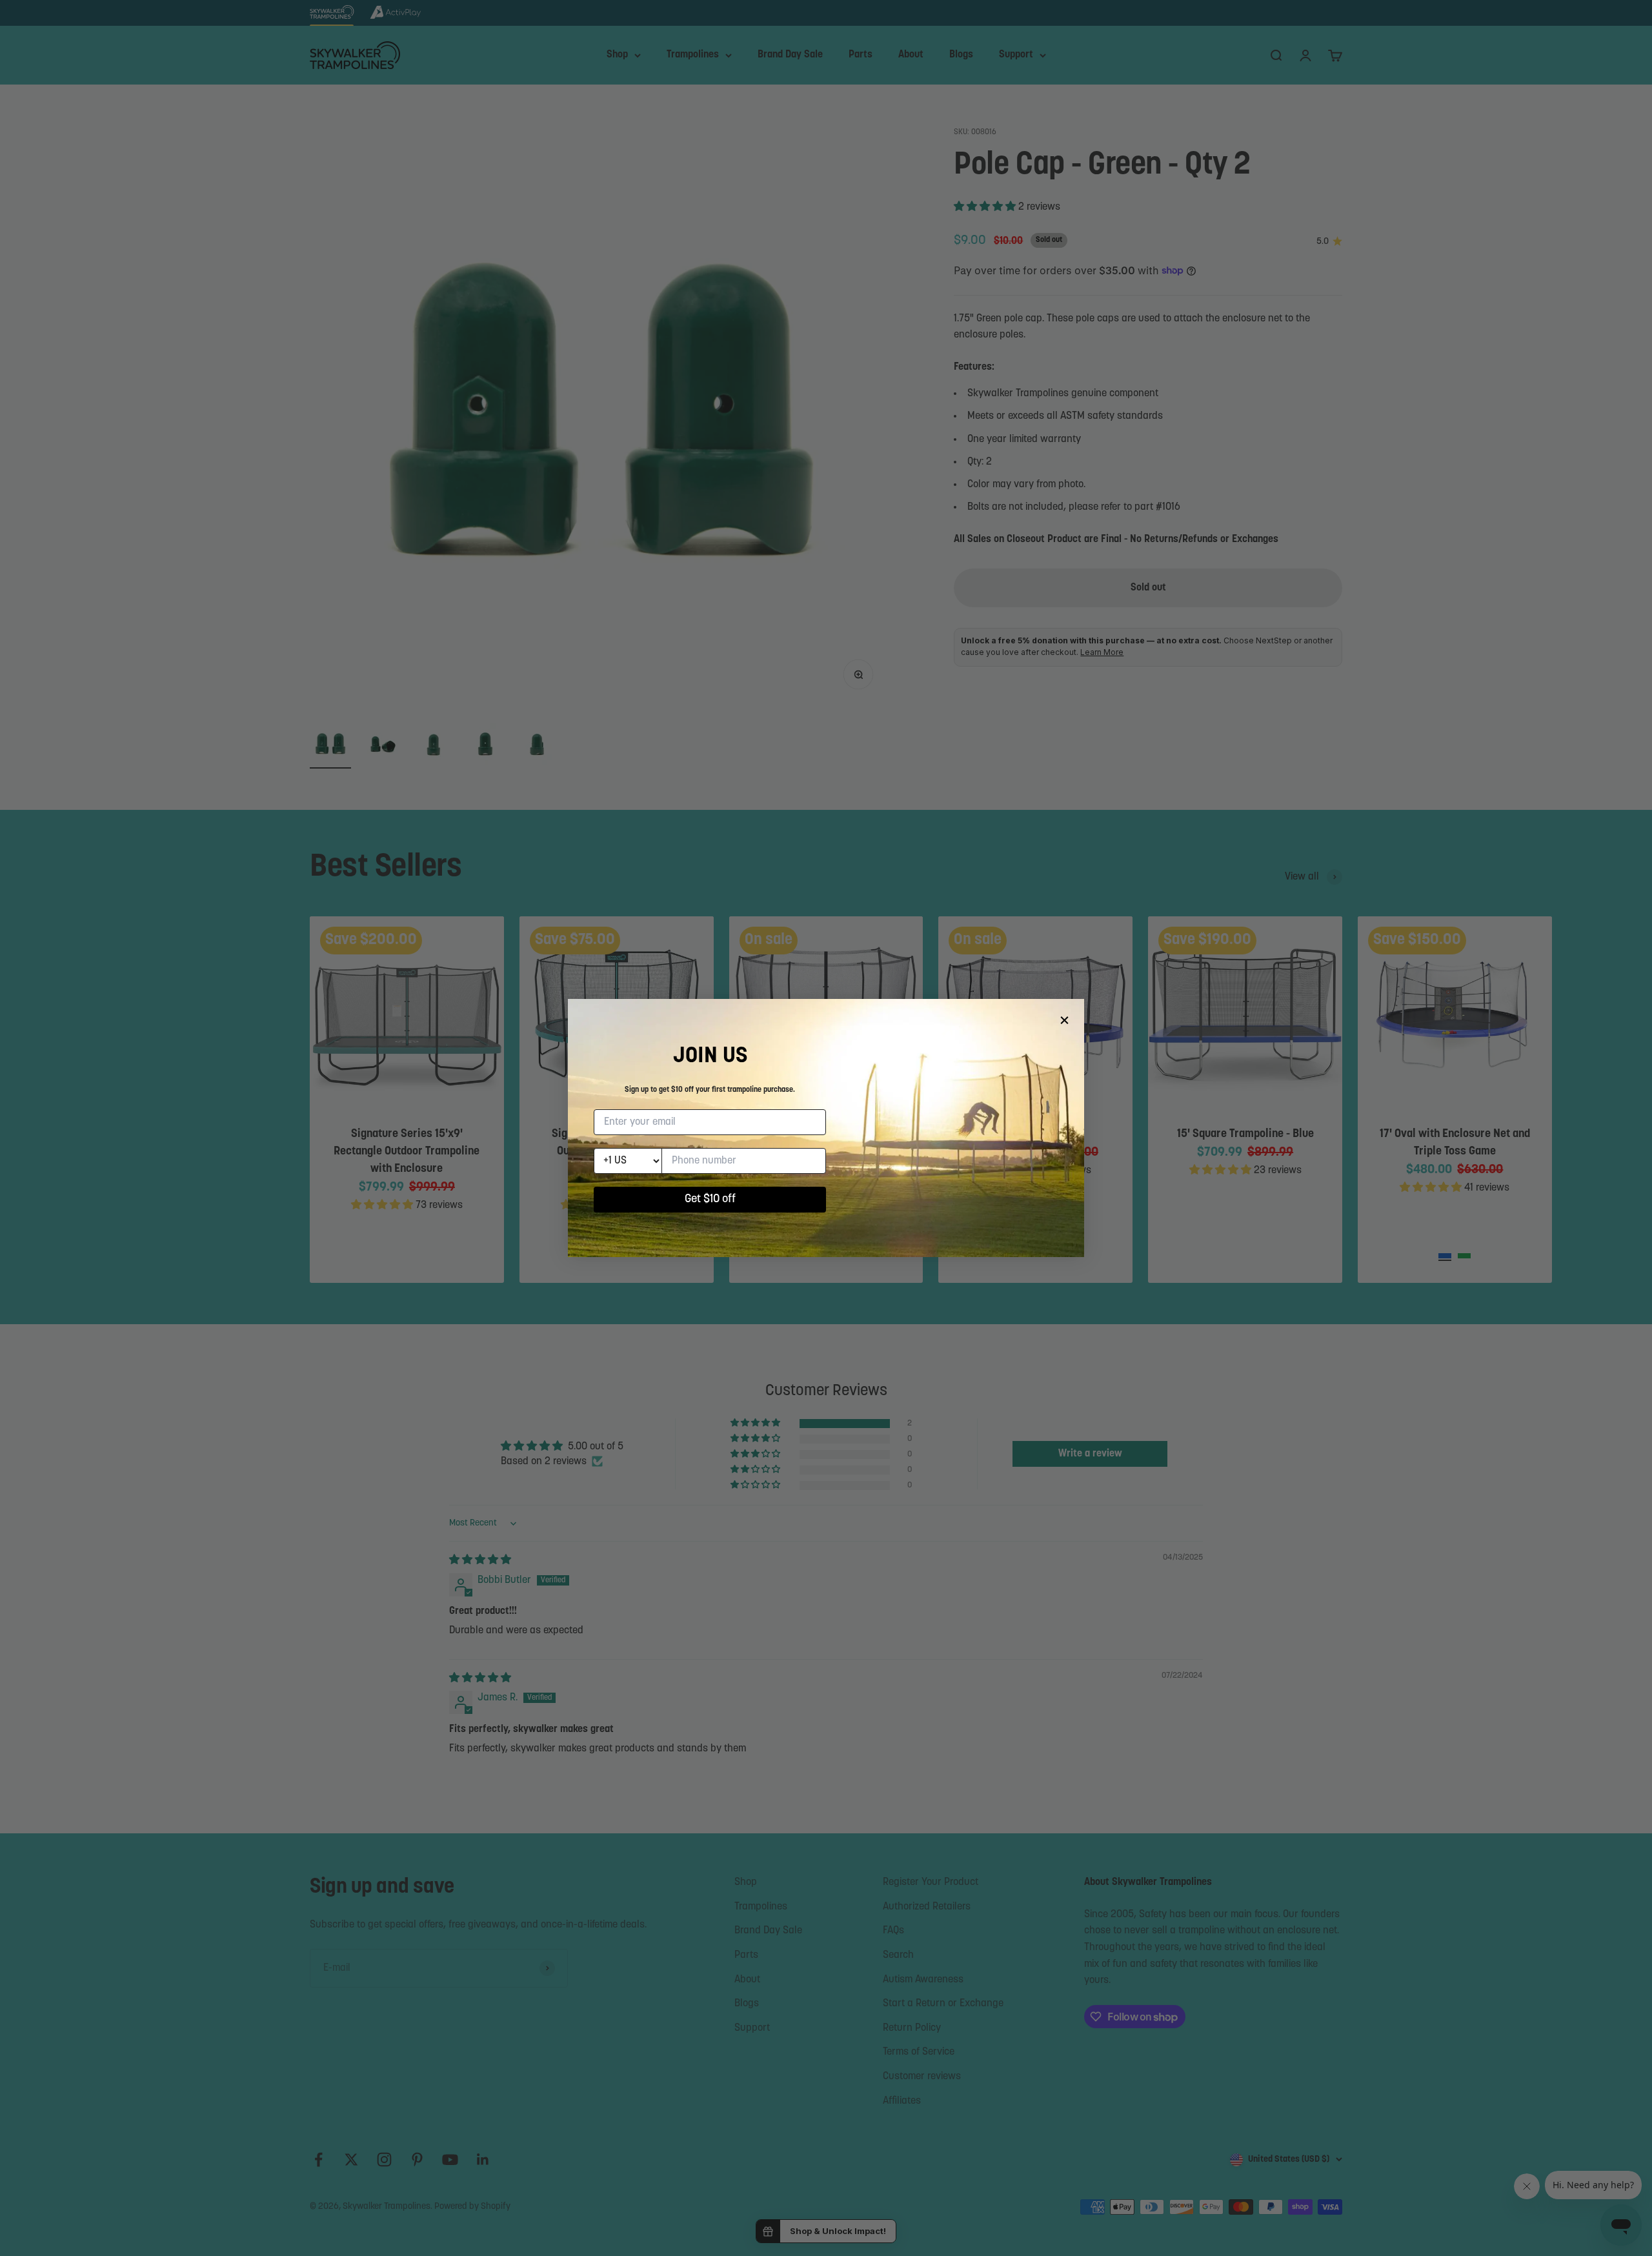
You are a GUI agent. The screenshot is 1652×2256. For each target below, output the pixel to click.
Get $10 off (710, 1200)
